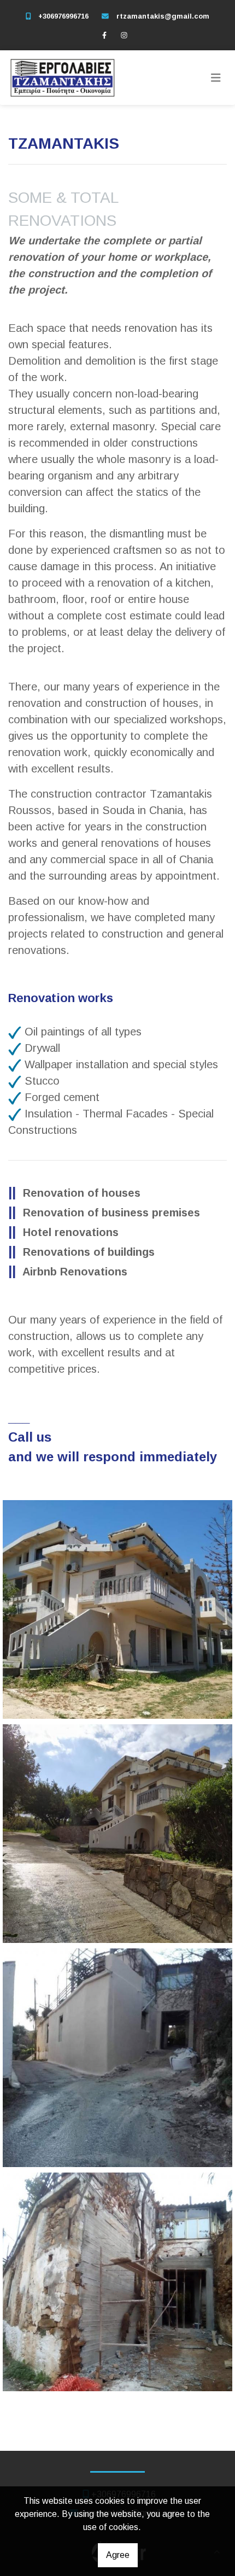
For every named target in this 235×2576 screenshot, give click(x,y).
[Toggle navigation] (216, 78)
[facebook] (104, 35)
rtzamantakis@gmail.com (163, 16)
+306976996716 (63, 16)
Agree (118, 2555)
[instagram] (124, 35)
